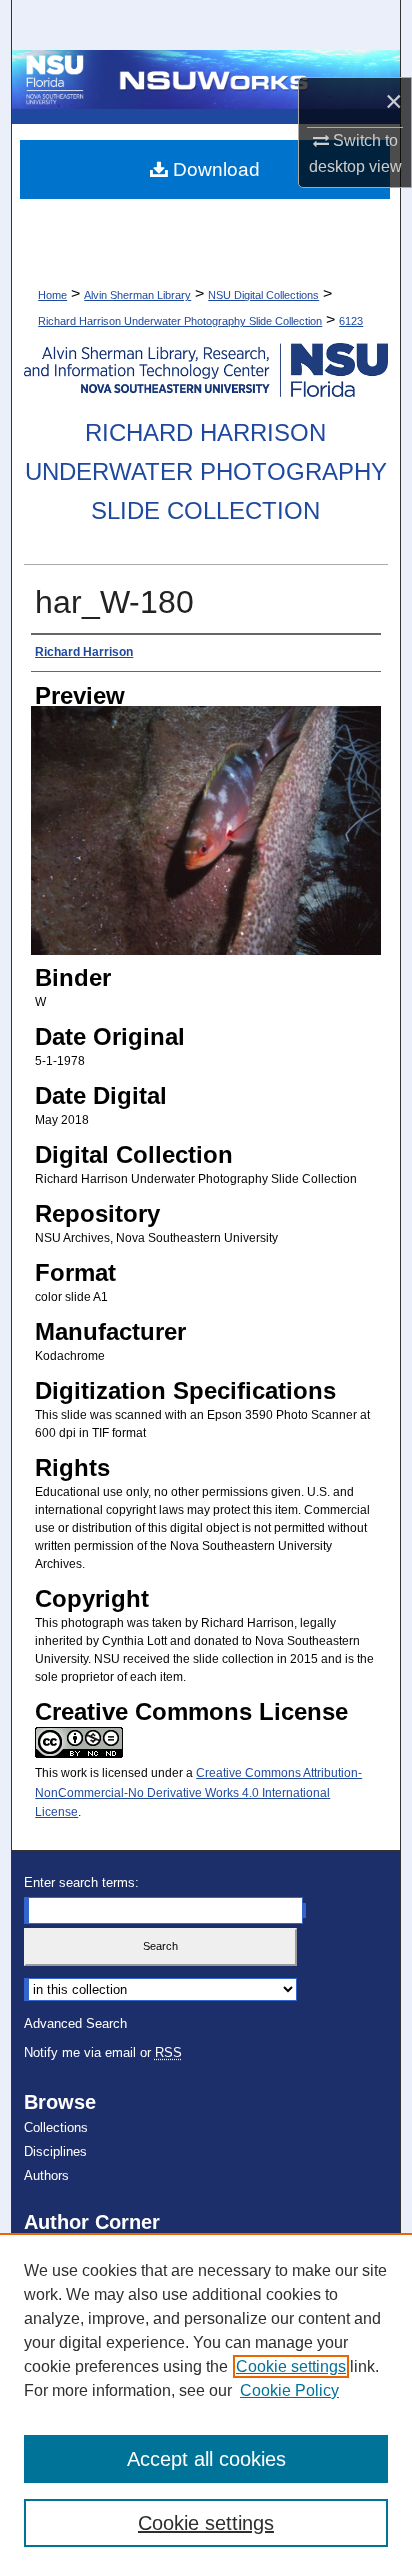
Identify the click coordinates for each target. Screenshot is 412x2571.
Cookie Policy (289, 2390)
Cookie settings (291, 2366)
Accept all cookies (206, 2459)
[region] (206, 2402)
